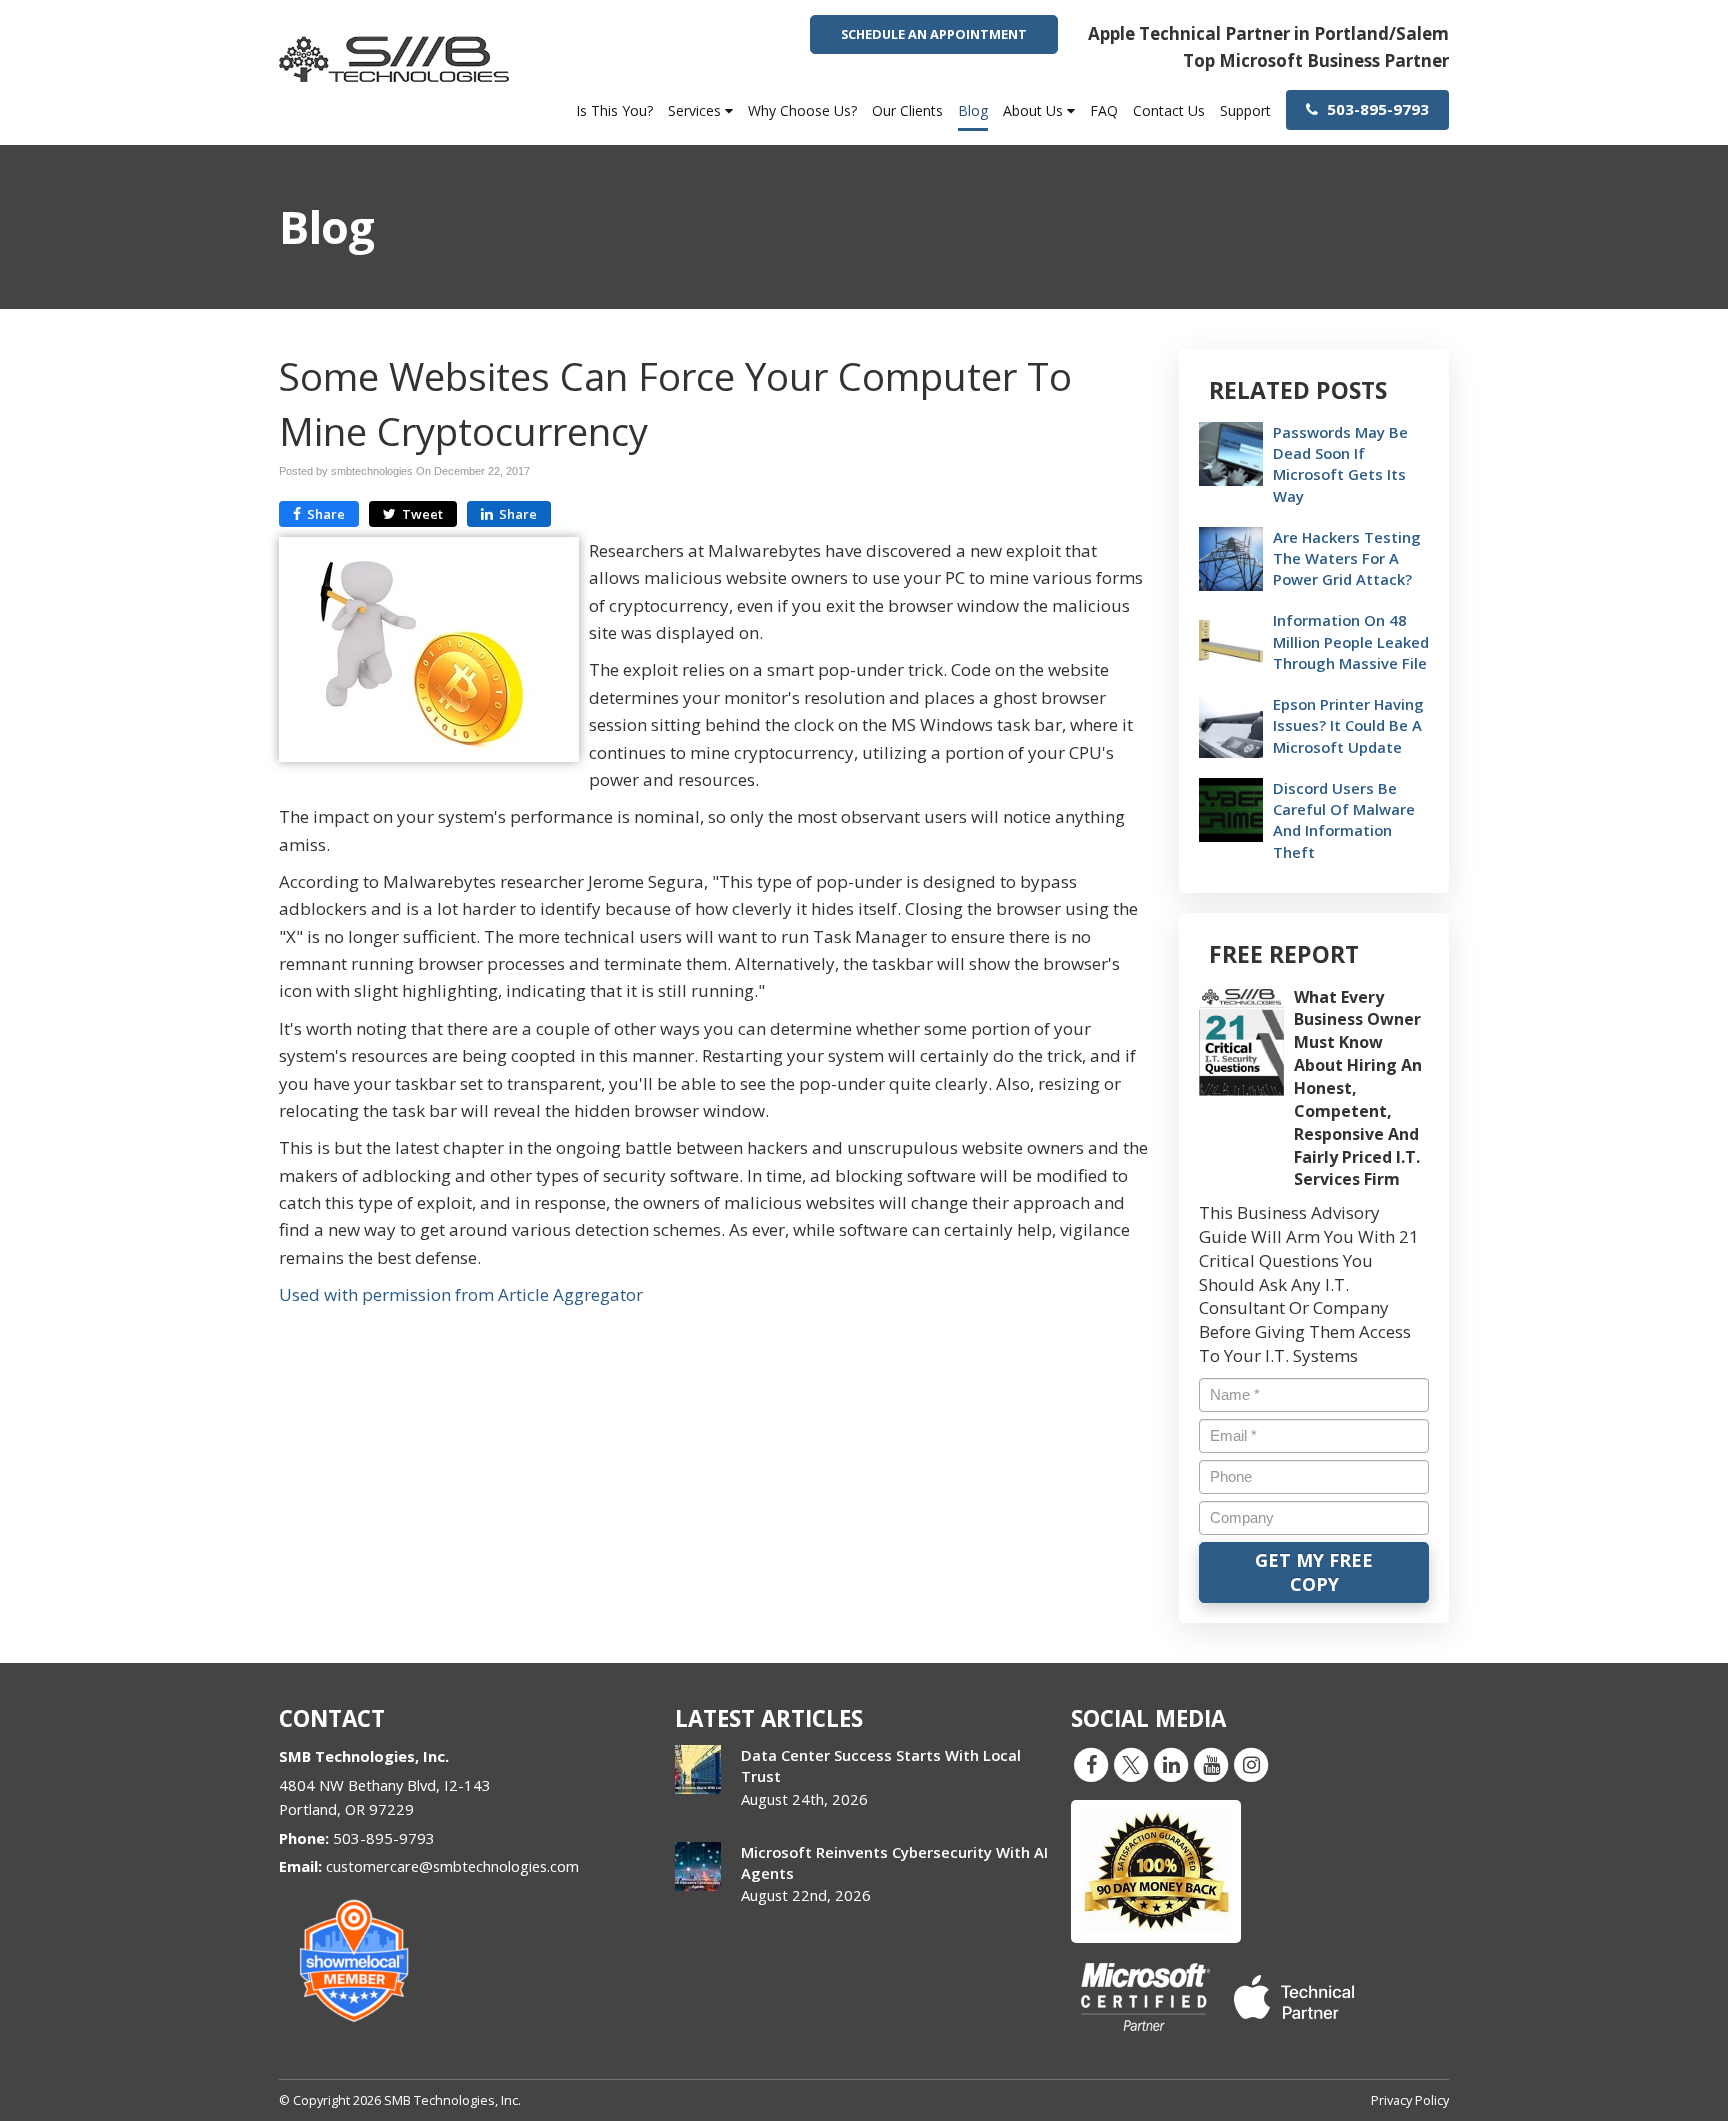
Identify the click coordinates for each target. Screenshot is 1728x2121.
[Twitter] (1131, 1764)
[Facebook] (1091, 1764)
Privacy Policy (1410, 2100)
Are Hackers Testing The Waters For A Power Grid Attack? (1347, 558)
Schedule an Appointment (934, 34)
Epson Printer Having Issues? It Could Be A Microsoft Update (1348, 725)
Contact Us (1169, 110)
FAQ (1104, 110)
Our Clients (907, 110)
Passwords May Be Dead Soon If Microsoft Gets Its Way (1340, 464)
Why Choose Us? (802, 110)
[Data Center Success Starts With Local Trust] (698, 1769)
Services (696, 110)
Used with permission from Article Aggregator (461, 1294)
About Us (1035, 110)
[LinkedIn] (1171, 1764)
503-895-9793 (1376, 109)
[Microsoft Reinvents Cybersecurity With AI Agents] (698, 1866)
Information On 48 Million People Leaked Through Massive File (1351, 641)
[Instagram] (1251, 1764)
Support (1245, 110)
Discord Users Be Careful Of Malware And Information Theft (1344, 820)
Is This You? (614, 110)
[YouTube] (1211, 1764)
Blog (973, 110)
